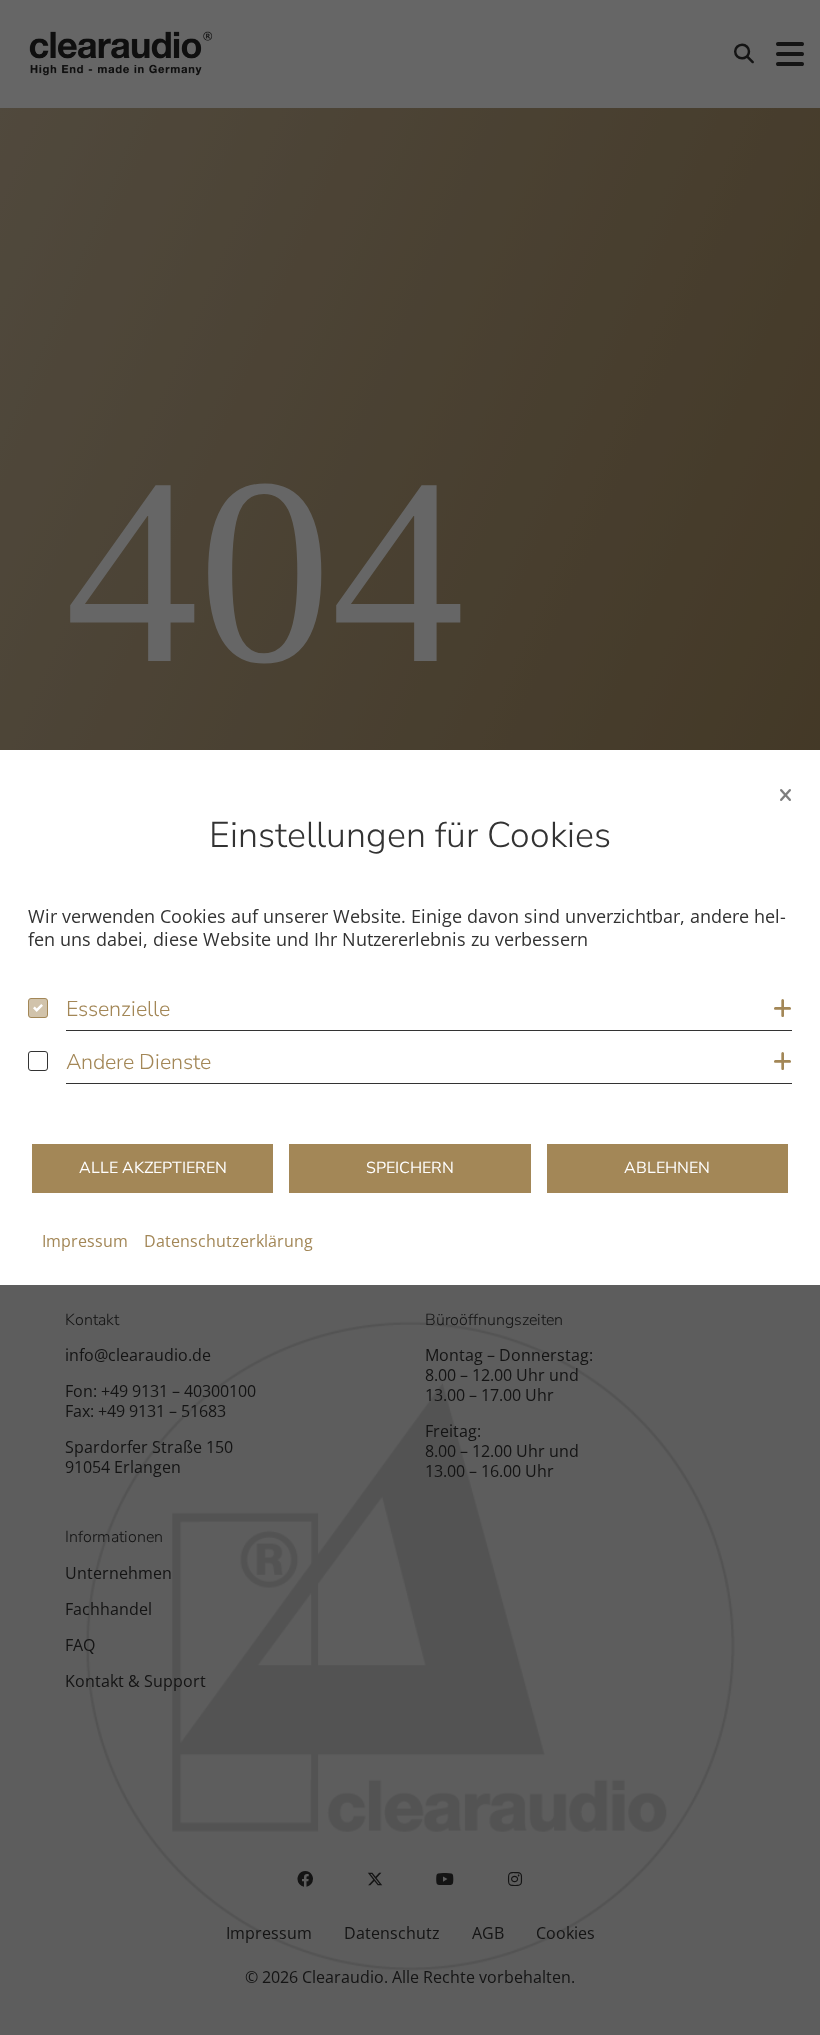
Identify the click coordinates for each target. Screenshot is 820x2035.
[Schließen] (785, 795)
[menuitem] (85, 1241)
